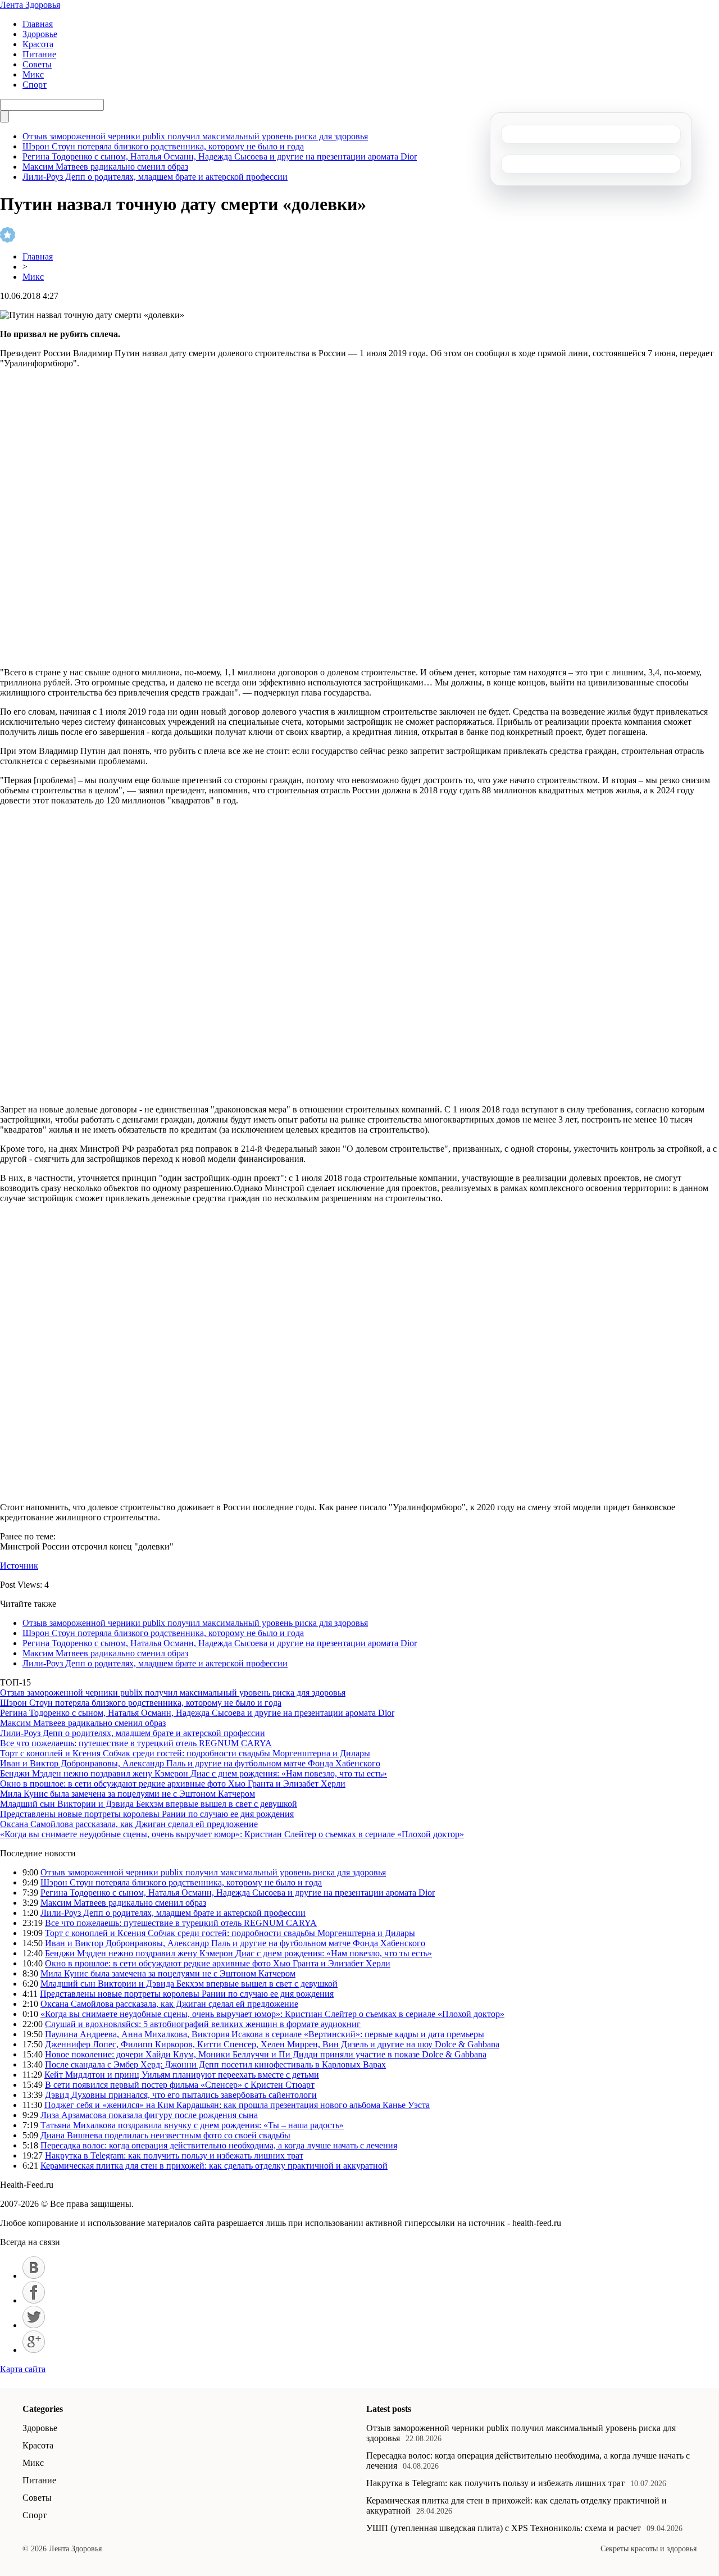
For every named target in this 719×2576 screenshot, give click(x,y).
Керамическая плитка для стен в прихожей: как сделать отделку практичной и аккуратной (214, 2166)
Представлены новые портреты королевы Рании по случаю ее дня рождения (147, 1814)
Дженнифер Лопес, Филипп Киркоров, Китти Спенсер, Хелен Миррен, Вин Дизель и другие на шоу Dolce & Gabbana (272, 2044)
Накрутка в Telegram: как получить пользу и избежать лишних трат (174, 2155)
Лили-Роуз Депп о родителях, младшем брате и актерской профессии (155, 177)
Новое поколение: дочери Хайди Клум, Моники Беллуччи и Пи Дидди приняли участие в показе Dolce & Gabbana (266, 2054)
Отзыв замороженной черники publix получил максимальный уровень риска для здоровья (195, 136)
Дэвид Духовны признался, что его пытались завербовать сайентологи (181, 2095)
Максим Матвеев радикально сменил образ (105, 167)
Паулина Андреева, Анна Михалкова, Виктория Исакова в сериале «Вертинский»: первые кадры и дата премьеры (265, 2034)
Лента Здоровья (30, 5)
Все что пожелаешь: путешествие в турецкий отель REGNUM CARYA (136, 1743)
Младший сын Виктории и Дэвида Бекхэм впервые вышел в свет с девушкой (149, 1804)
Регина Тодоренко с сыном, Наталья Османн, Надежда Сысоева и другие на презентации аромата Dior (220, 156)
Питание (39, 54)
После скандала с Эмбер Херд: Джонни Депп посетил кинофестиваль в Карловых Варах (215, 2064)
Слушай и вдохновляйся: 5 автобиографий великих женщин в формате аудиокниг (203, 2024)
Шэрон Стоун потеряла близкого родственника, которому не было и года (163, 146)
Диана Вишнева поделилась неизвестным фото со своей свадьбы (165, 2135)
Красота (38, 44)
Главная (38, 24)
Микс (33, 74)
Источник (19, 1566)
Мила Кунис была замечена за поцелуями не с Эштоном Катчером (128, 1794)
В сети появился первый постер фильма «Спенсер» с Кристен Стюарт (180, 2085)
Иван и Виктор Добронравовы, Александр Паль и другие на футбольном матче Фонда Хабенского (190, 1763)
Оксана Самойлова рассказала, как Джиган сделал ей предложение (129, 1824)
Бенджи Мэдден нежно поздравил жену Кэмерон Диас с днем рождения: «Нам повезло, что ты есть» (194, 1773)
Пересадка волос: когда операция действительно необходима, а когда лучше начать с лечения (219, 2145)
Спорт (35, 85)
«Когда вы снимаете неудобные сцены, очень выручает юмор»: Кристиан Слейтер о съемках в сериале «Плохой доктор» (232, 1834)
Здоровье (40, 34)
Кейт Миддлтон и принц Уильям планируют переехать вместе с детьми (182, 2075)
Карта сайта (23, 2369)
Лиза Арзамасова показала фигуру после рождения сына (149, 2115)
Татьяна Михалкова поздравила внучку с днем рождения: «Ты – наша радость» (192, 2125)
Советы (37, 64)
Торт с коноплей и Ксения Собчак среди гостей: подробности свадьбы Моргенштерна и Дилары (185, 1753)
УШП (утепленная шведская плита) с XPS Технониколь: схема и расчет (504, 2528)
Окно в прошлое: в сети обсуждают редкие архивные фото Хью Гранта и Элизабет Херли (173, 1784)
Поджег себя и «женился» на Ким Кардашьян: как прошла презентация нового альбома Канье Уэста (237, 2105)
